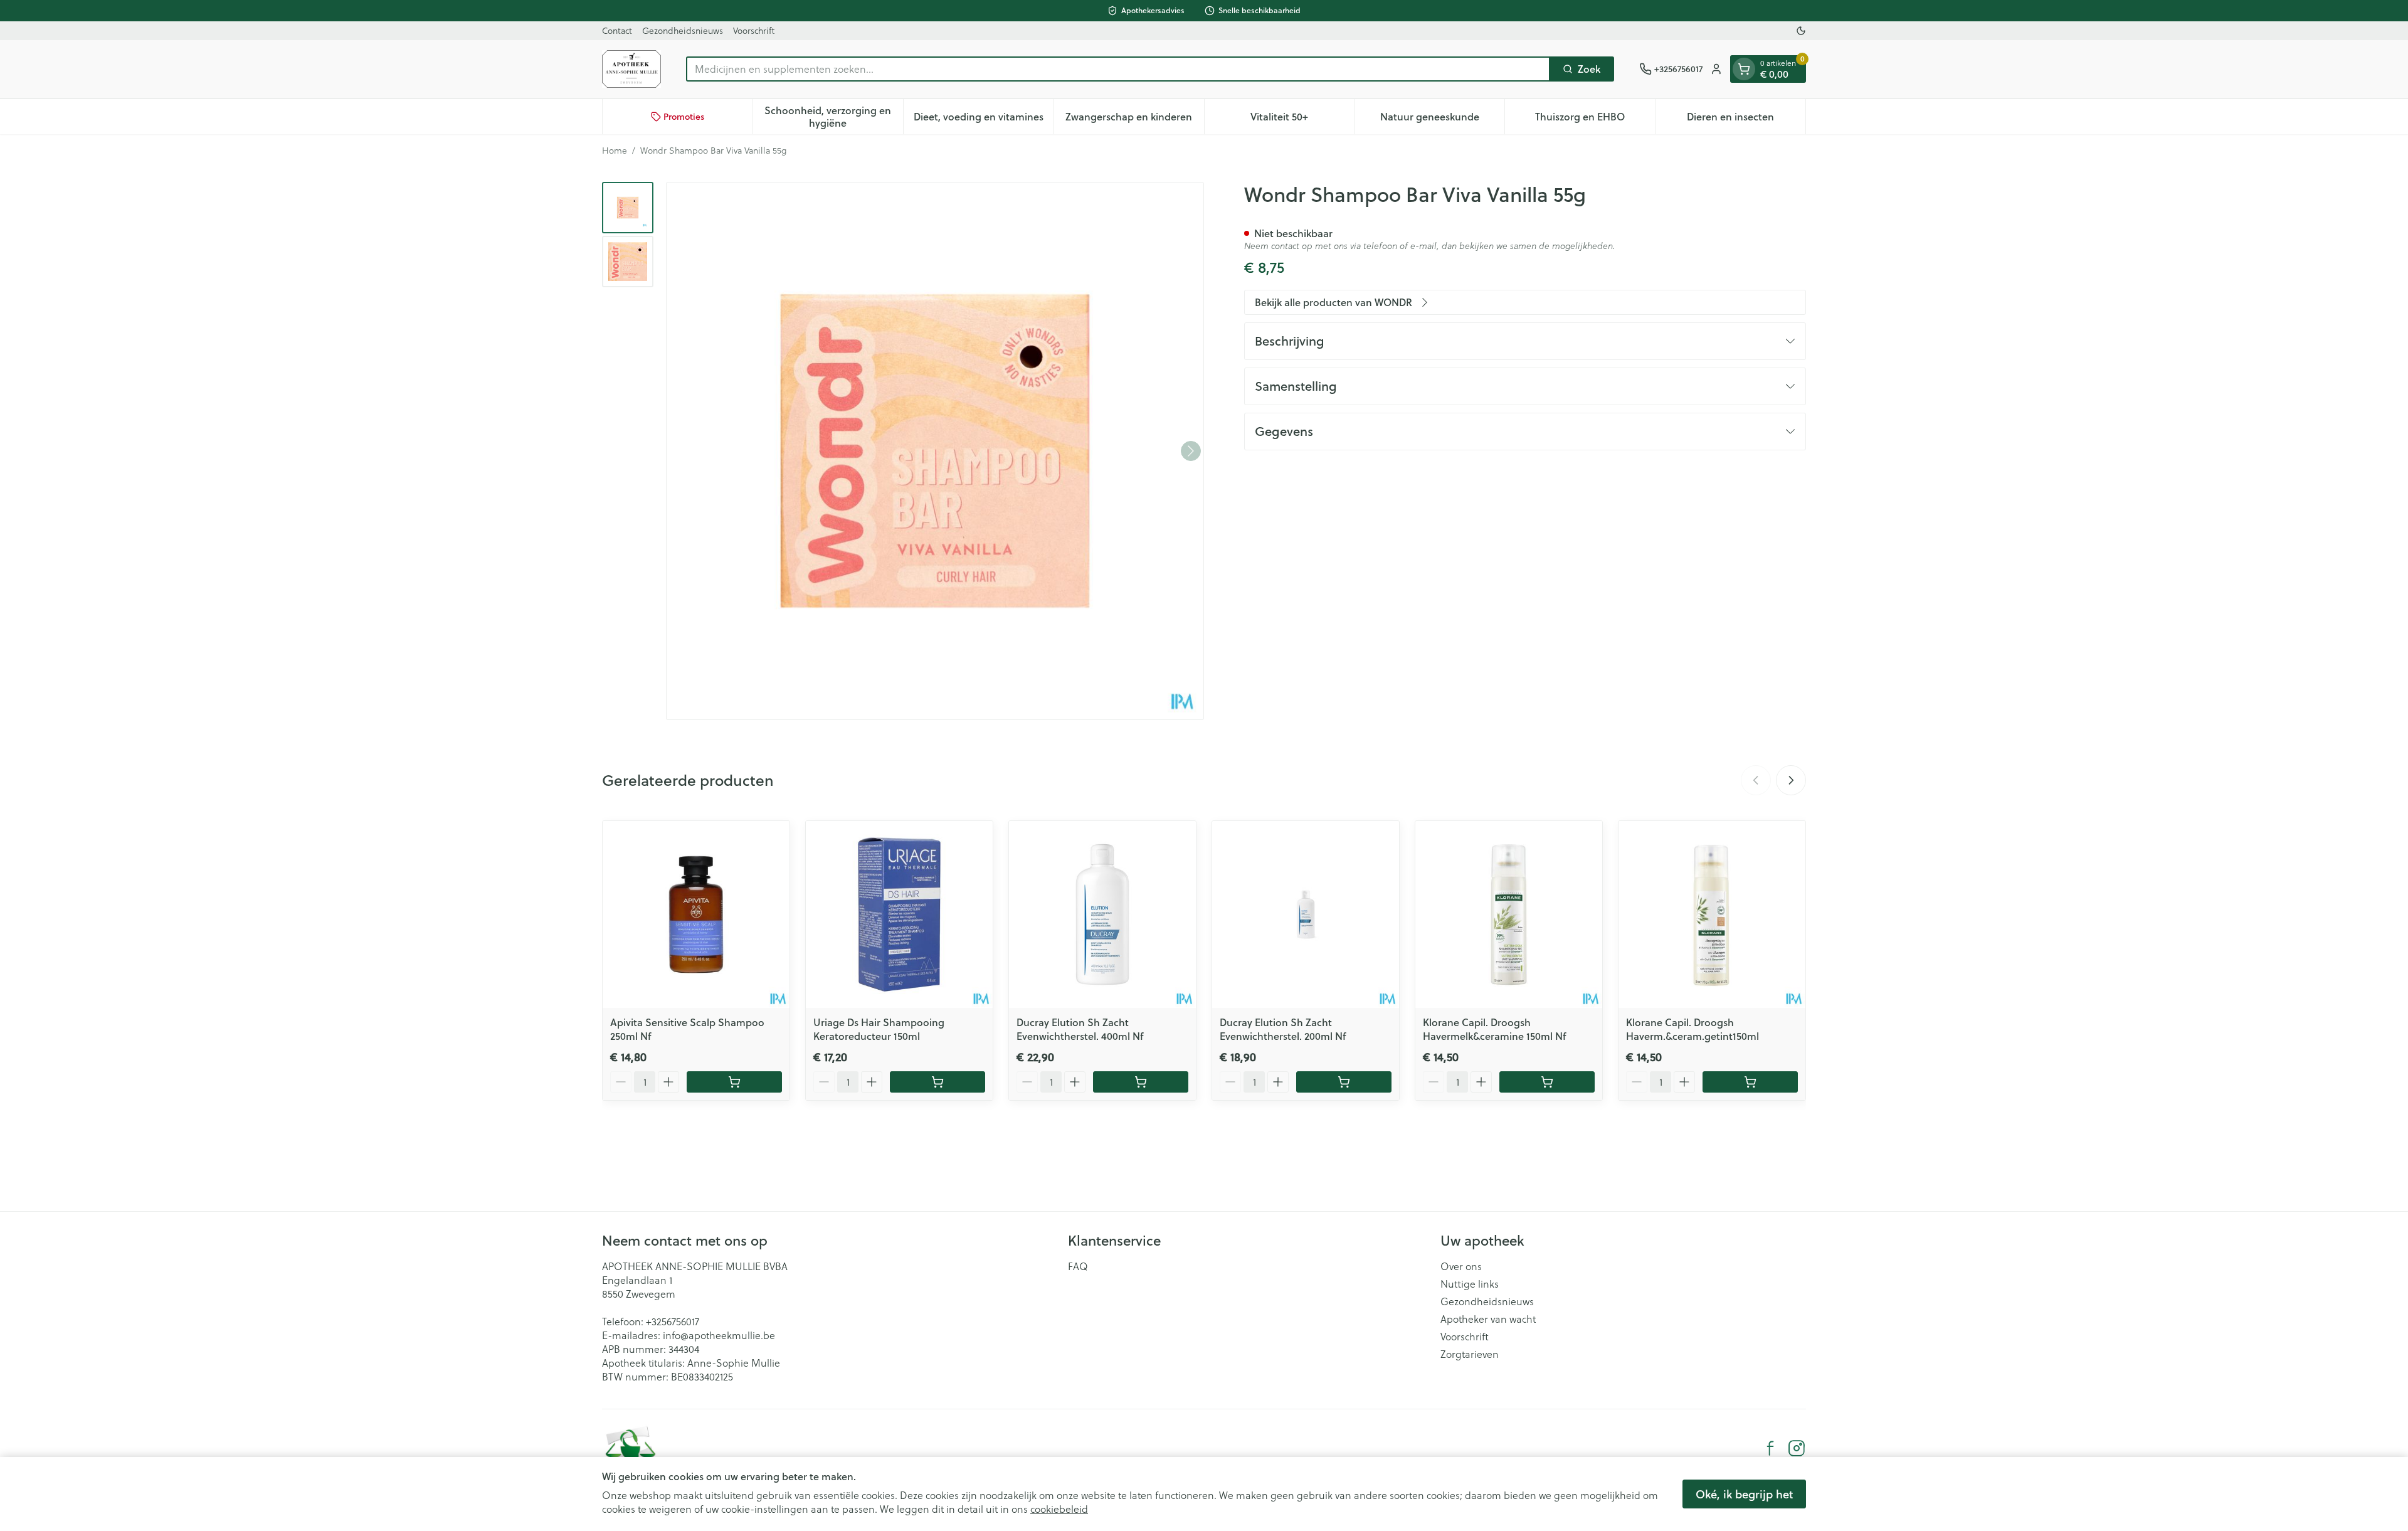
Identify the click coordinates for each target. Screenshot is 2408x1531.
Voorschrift (754, 30)
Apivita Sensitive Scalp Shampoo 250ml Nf (687, 1029)
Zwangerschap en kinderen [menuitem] (1134, 119)
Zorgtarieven (1470, 1354)
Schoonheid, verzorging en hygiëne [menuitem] (833, 116)
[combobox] (1118, 69)
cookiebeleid (1059, 1509)
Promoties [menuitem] (684, 117)
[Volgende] (1191, 451)
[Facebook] (1770, 1448)
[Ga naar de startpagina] (631, 69)
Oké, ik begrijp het (1744, 1494)
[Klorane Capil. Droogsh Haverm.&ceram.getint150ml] (1712, 914)
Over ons (1461, 1266)
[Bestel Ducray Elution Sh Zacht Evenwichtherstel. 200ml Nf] (1344, 1082)
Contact (617, 30)
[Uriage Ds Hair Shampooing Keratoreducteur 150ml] (899, 914)
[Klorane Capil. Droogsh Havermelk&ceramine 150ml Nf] (1509, 914)
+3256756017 (673, 1321)
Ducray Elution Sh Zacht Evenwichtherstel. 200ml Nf (1283, 1029)
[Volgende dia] (1791, 780)
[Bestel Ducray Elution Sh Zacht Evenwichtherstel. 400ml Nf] (1141, 1082)
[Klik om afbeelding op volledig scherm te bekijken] (935, 451)
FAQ (1078, 1266)
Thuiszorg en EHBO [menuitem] (1595, 119)
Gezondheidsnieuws (683, 30)
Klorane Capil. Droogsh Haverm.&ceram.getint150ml (1692, 1029)
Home (615, 151)
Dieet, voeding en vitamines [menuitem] (984, 119)
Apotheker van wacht (1488, 1319)
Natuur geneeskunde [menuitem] (1442, 119)
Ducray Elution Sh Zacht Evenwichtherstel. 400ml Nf (1080, 1029)
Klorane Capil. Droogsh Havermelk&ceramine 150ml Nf (1494, 1029)
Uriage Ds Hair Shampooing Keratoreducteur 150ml (879, 1029)
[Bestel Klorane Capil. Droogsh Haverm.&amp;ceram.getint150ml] (1750, 1082)
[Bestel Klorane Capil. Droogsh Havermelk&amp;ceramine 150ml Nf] (1547, 1082)
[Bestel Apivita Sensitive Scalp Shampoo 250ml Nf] (734, 1082)
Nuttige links (1470, 1284)
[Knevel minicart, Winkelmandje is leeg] (1744, 69)
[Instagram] (1797, 1448)
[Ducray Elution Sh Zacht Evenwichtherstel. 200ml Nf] (1306, 914)
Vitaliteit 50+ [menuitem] (1302, 119)
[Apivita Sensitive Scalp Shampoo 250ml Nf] (696, 914)
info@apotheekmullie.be (719, 1335)
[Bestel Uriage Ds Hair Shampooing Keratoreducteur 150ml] (937, 1082)
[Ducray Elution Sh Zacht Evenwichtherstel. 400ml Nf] (1102, 914)
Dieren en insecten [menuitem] (1746, 119)
